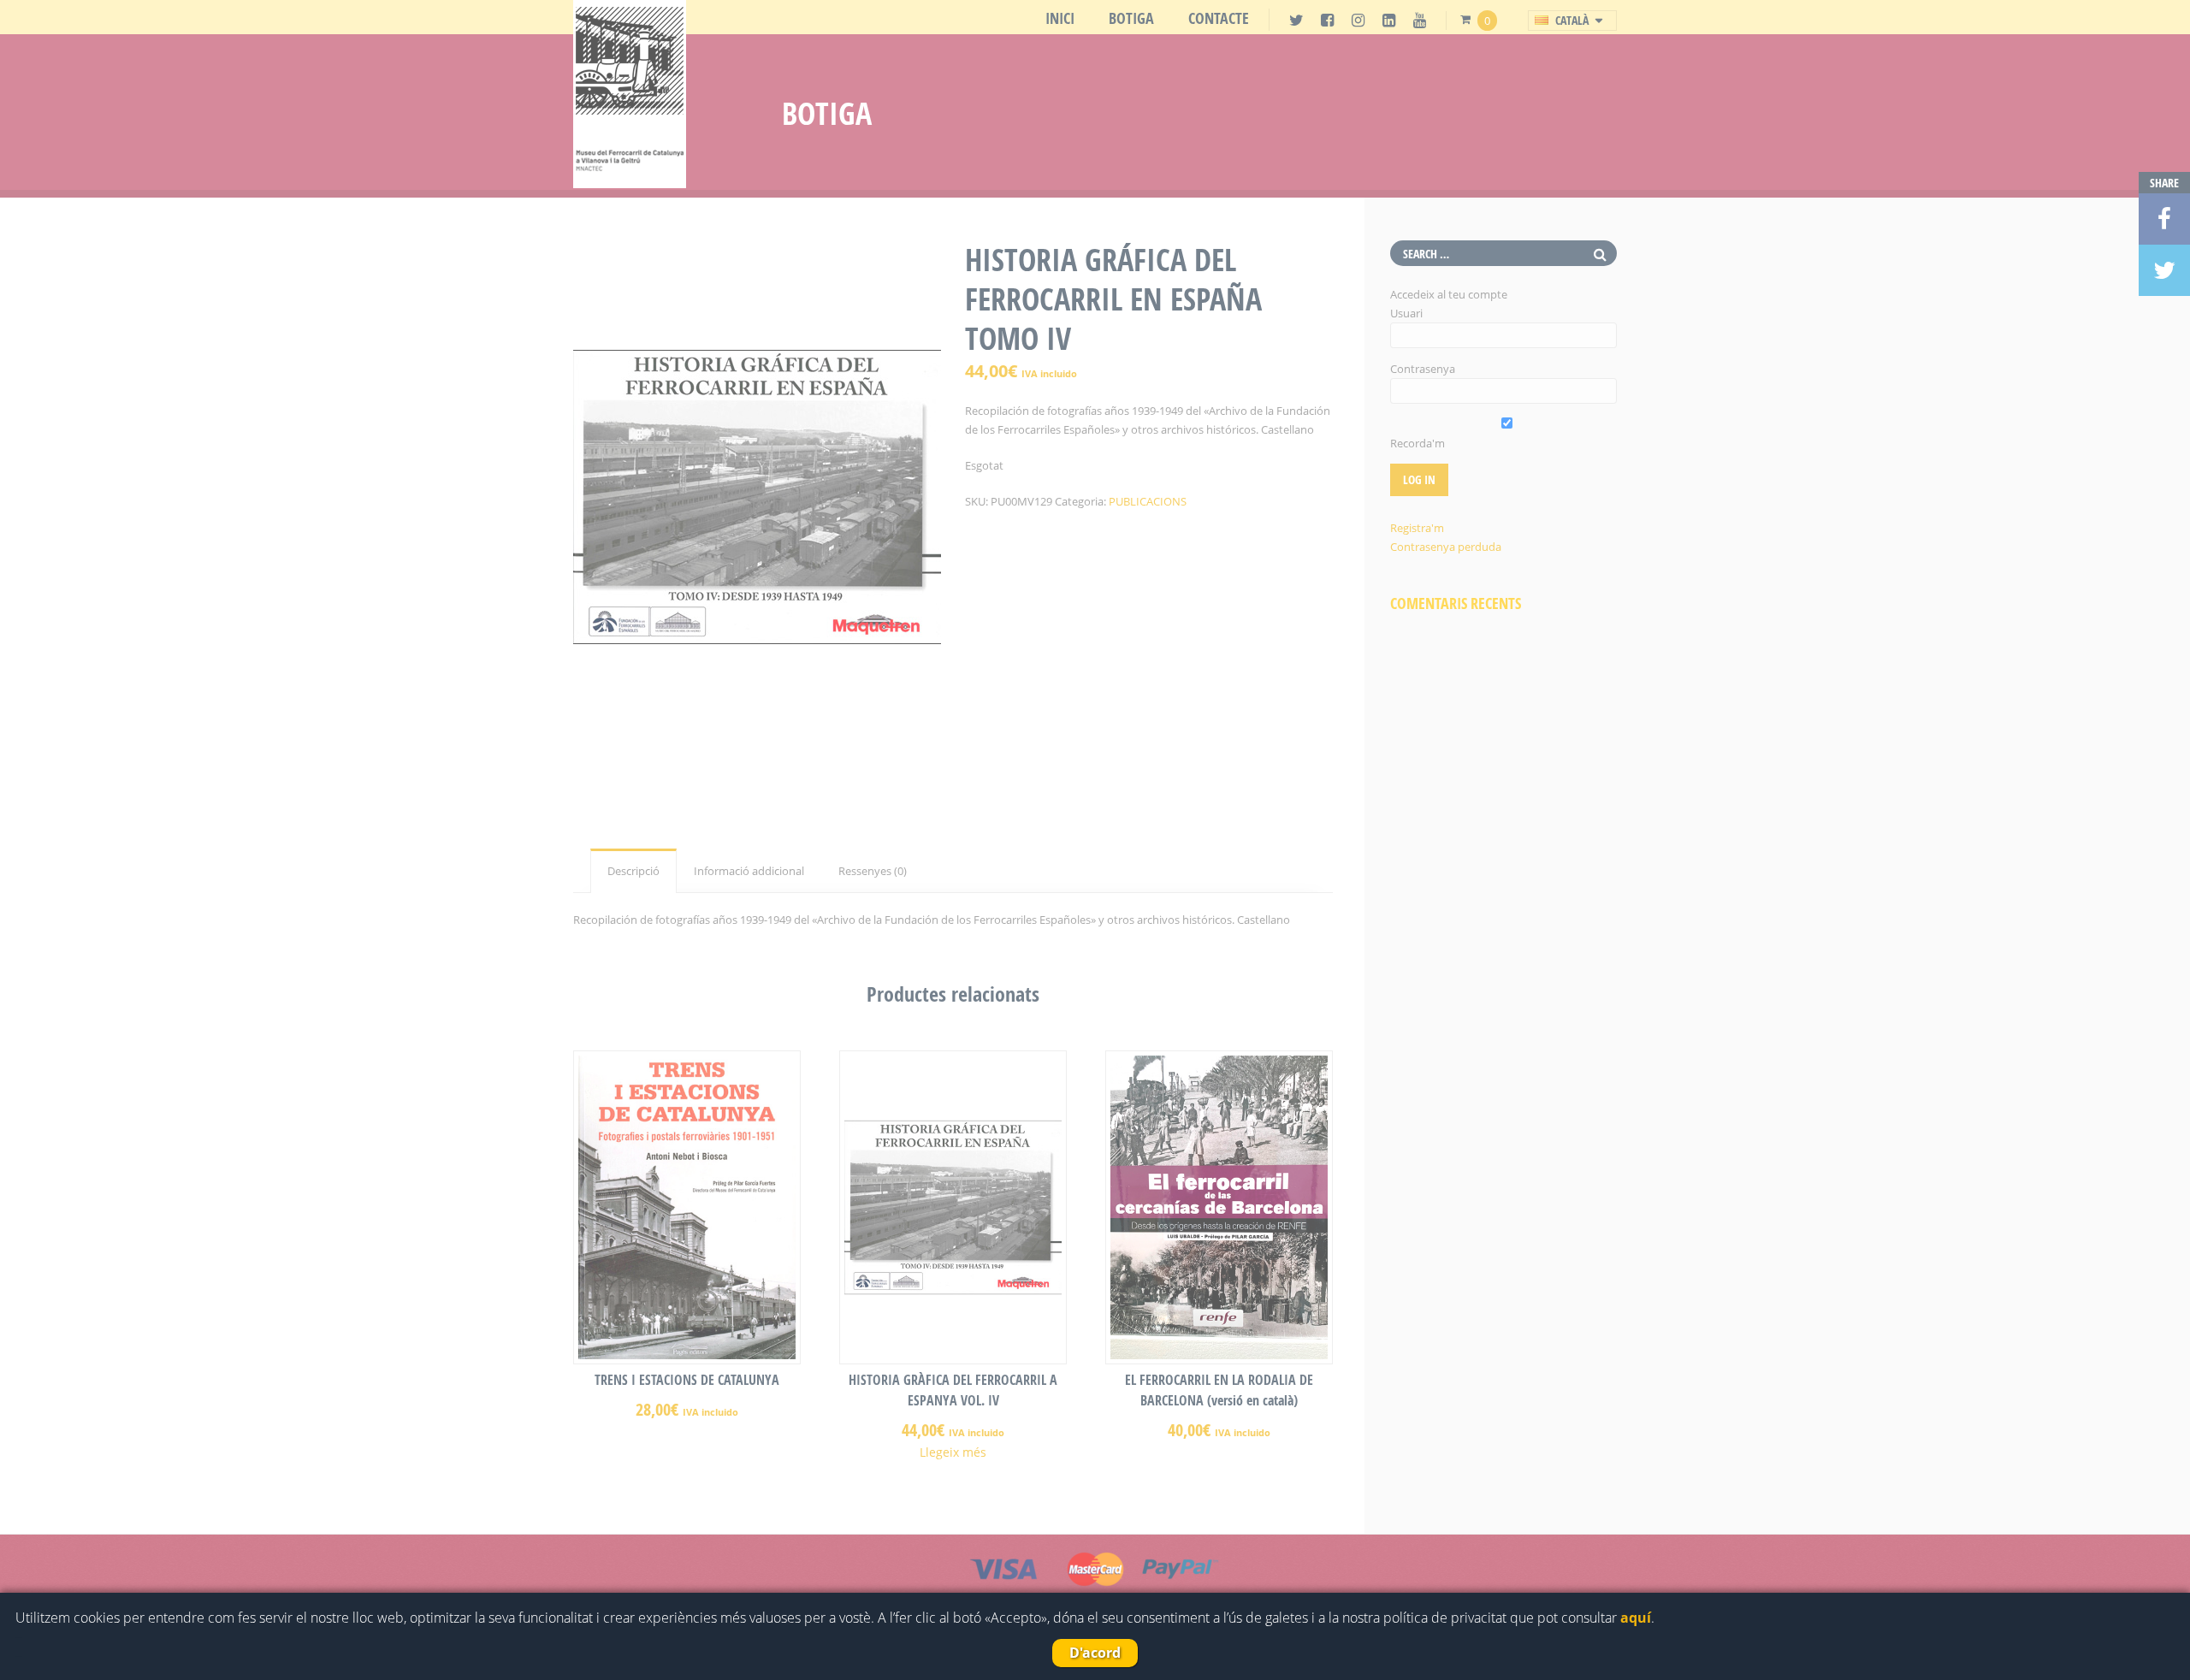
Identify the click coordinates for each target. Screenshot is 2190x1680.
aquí (1636, 1618)
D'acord (1095, 1653)
